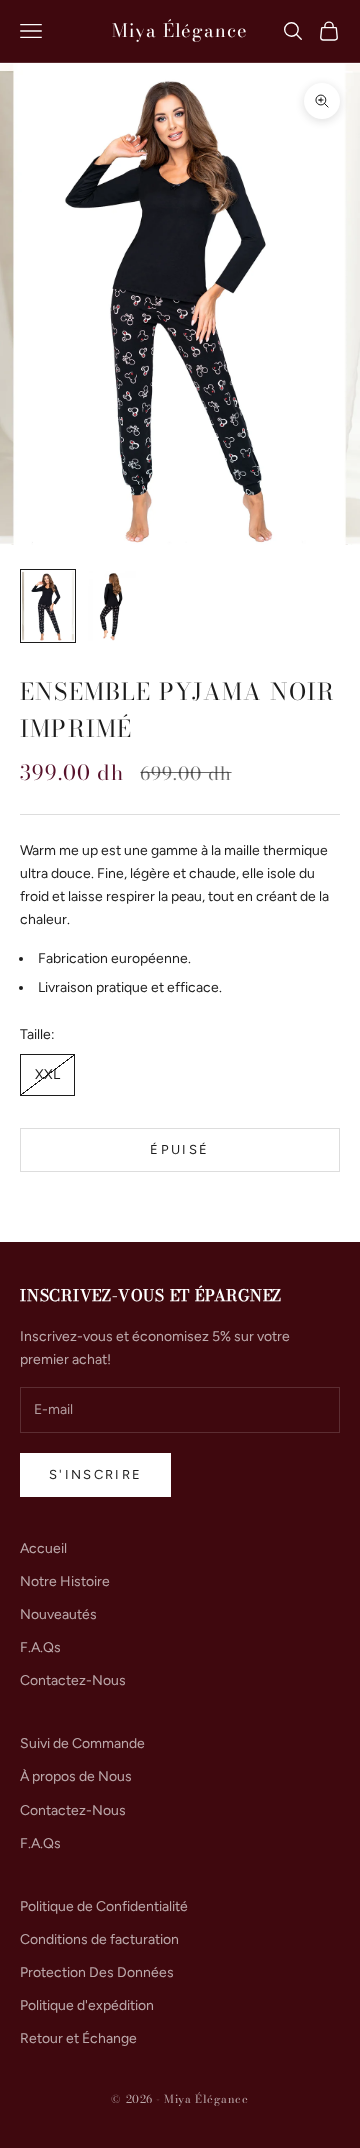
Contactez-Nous (73, 1680)
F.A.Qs (40, 1647)
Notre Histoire (65, 1581)
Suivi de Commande (82, 1743)
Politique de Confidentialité (104, 1906)
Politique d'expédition (87, 2005)
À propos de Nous (76, 1776)
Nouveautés (58, 1614)
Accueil (43, 1548)
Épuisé (179, 1149)
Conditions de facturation (99, 1939)
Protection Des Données (97, 1972)
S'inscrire (95, 1474)
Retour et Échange (78, 2038)
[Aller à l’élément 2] (112, 606)
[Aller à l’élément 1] (48, 606)
